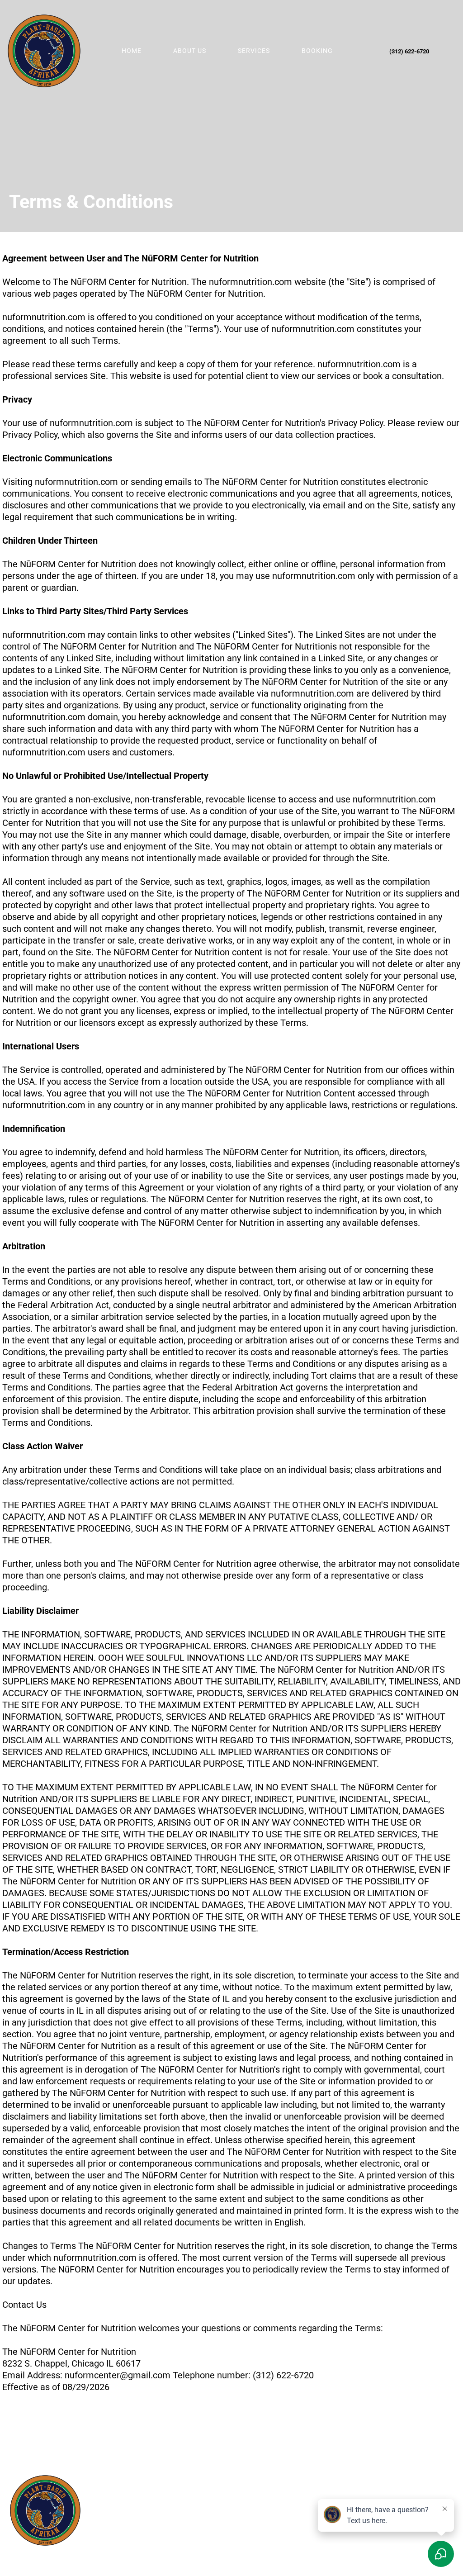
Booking (317, 51)
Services (254, 51)
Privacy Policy (138, 2518)
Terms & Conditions (194, 2518)
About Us (190, 51)
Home (132, 51)
